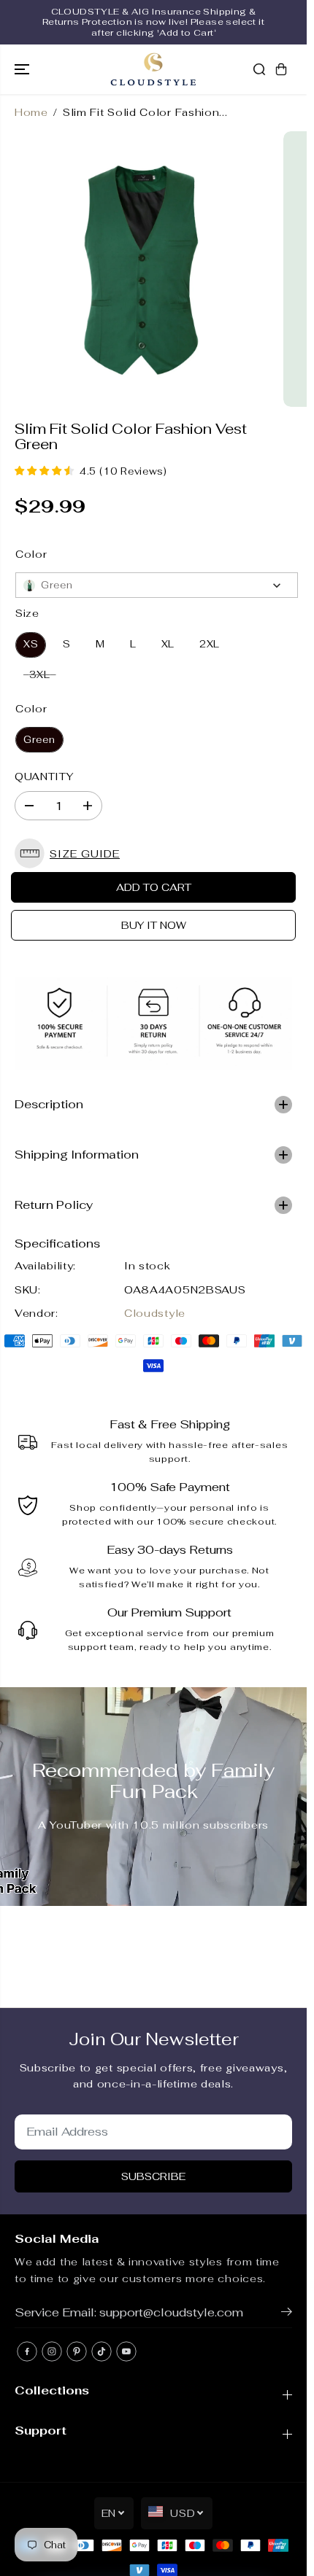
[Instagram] (52, 2351)
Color (31, 554)
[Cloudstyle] (153, 69)
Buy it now (154, 925)
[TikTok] (102, 2351)
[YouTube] (126, 2351)
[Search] (259, 69)
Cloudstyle (155, 1313)
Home (31, 112)
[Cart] (281, 69)
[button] (23, 69)
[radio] (31, 645)
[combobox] (157, 585)
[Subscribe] (287, 2314)
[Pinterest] (77, 2351)
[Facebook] (27, 2351)
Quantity (44, 777)
